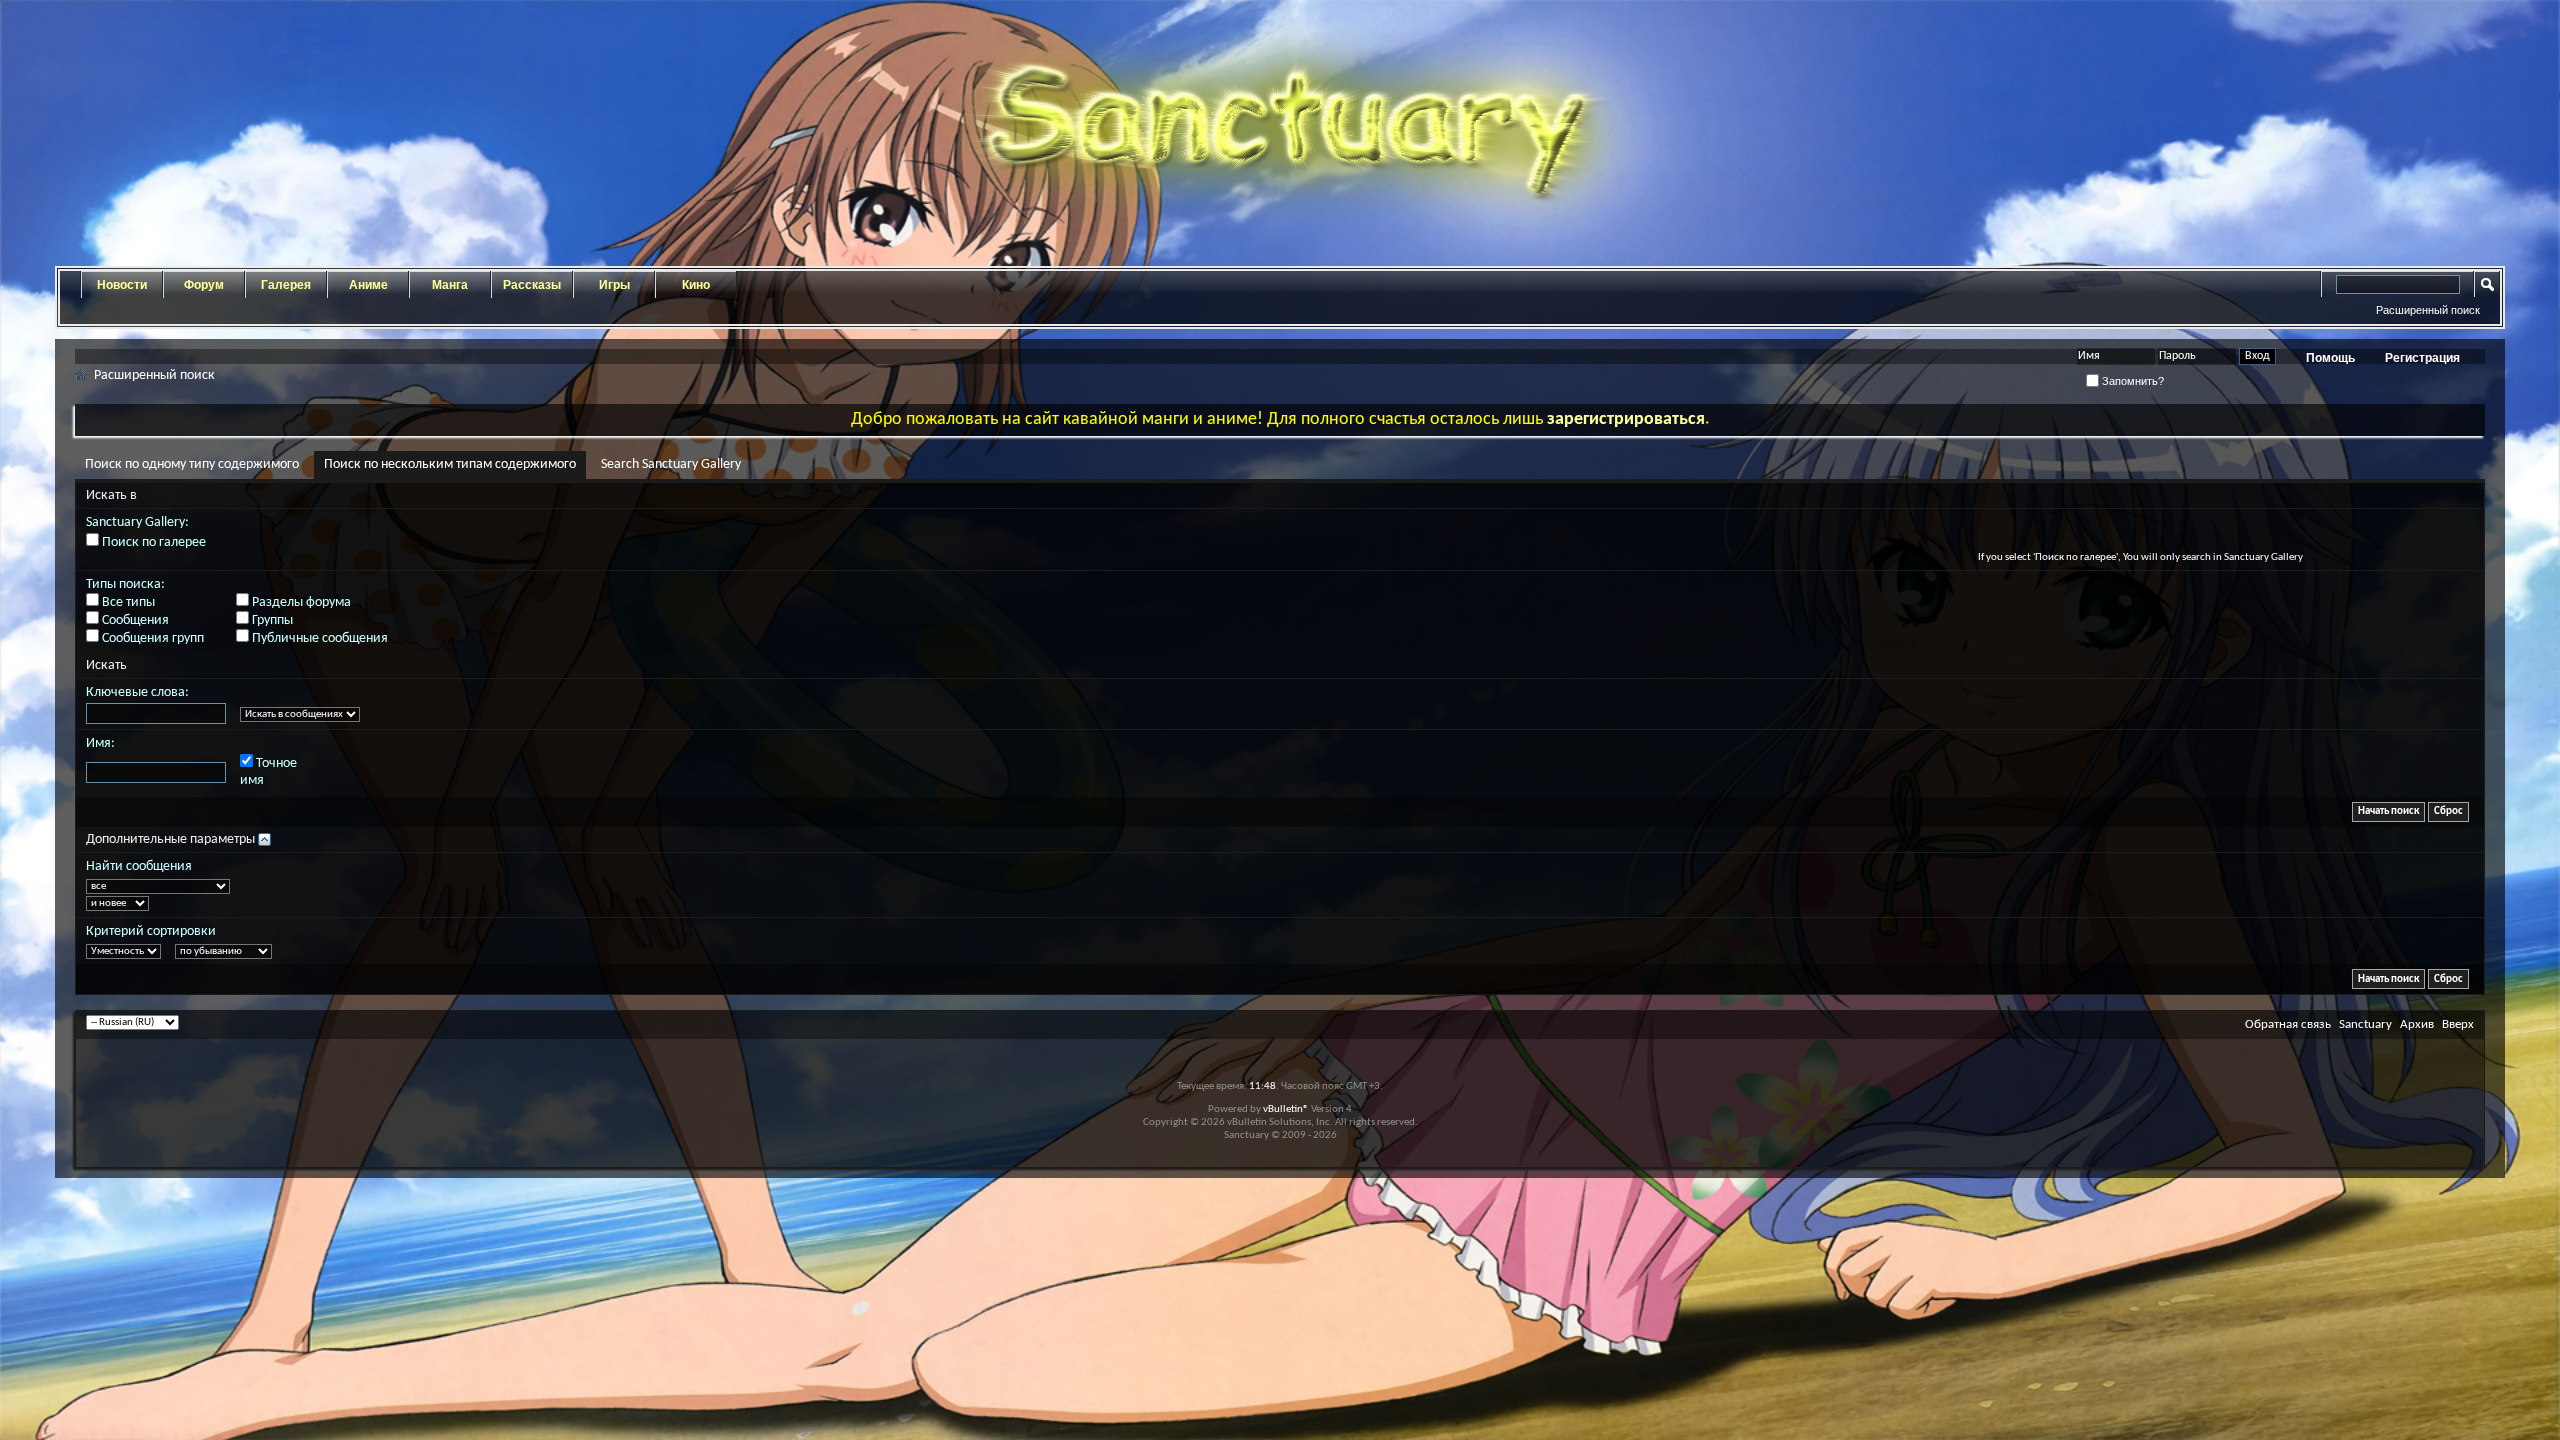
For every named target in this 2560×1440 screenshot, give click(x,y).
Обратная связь (2288, 1024)
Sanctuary (2365, 1024)
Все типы (127, 602)
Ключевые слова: (137, 692)
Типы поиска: (125, 584)
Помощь (2330, 358)
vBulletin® (1286, 1109)
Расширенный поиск (2428, 310)
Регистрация (2422, 358)
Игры (614, 285)
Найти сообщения (139, 866)
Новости (122, 285)
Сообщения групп (151, 638)
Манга (450, 285)
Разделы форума (300, 602)
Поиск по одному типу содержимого (192, 464)
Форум (204, 285)
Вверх (2458, 1024)
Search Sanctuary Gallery (671, 464)
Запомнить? (2131, 381)
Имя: (100, 743)
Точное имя (268, 772)
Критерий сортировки (151, 931)
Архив (2417, 1024)
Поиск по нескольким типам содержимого (450, 464)
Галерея (286, 285)
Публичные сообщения (318, 638)
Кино (696, 285)
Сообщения (134, 620)
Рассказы (532, 285)
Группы (271, 620)
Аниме (368, 285)
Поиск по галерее (152, 542)
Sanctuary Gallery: (137, 522)
